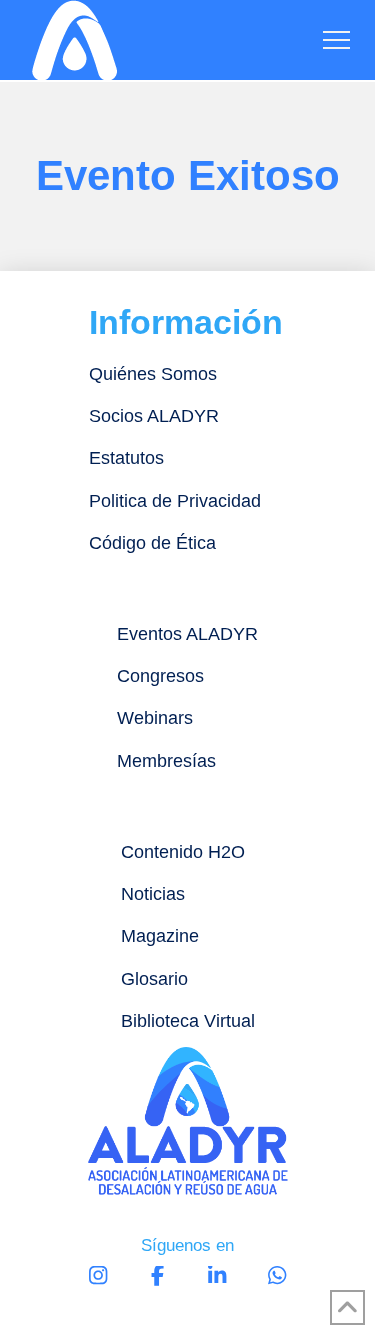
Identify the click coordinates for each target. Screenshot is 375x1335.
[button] (336, 40)
